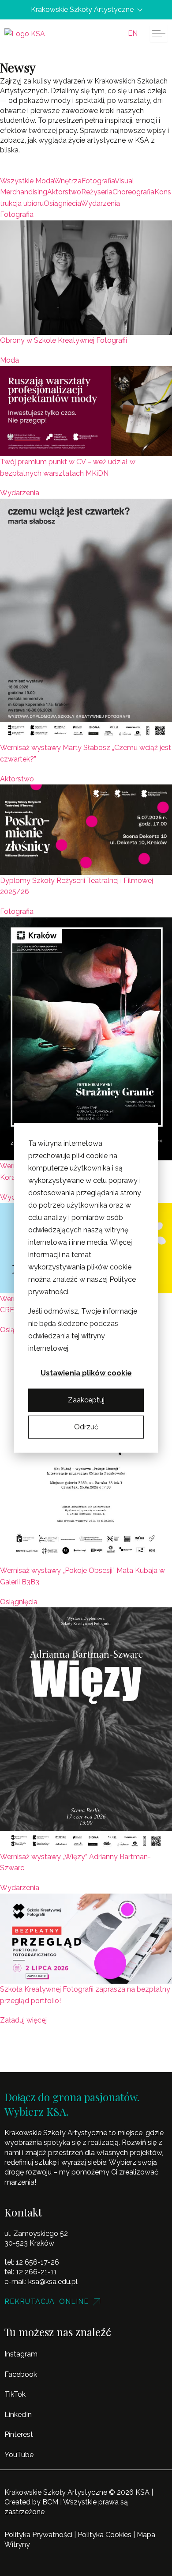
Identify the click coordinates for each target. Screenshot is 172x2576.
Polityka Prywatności (38, 2535)
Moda (9, 360)
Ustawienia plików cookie (86, 1373)
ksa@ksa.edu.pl (53, 2282)
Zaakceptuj (86, 1400)
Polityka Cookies (105, 2535)
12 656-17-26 (37, 2262)
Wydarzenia (20, 493)
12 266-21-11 (36, 2272)
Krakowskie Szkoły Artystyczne (82, 10)
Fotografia (17, 214)
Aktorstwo (17, 779)
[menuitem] (133, 34)
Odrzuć (86, 1427)
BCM (50, 2502)
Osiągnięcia (19, 1602)
